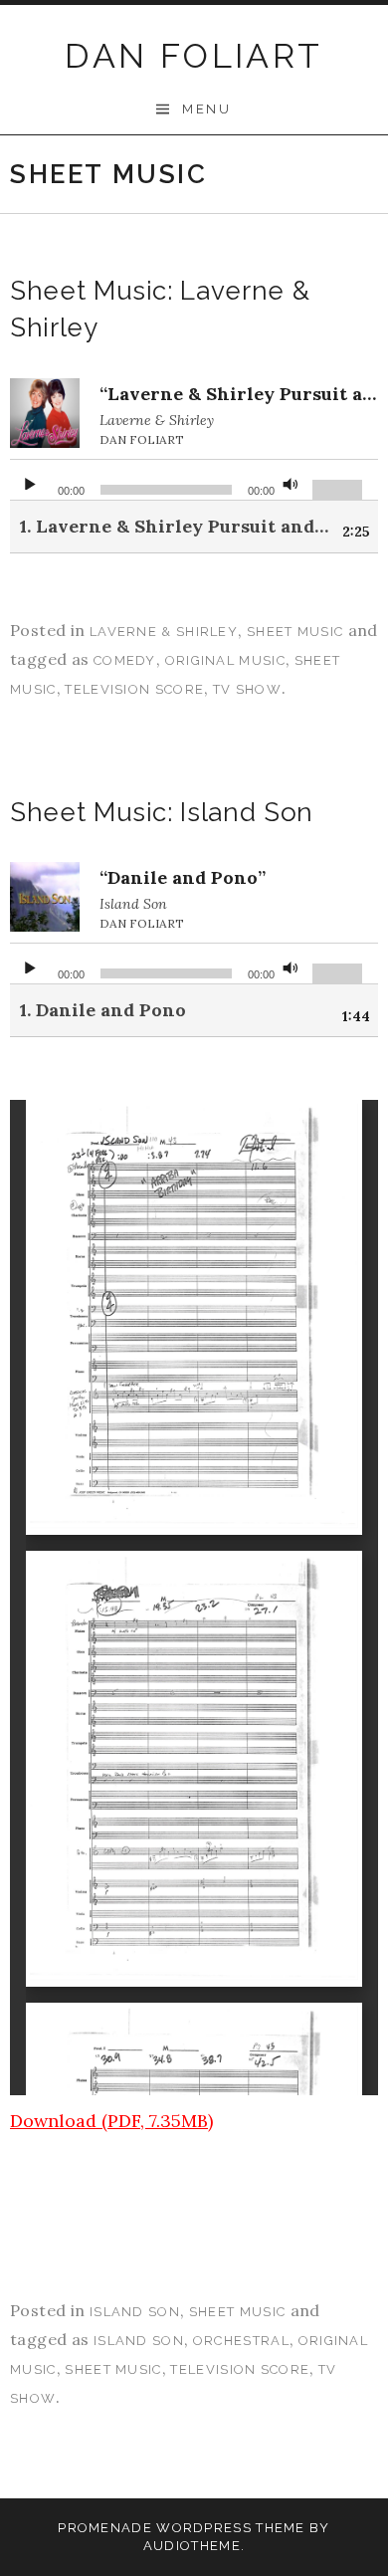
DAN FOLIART (194, 56)
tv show (247, 689)
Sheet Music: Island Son (162, 812)
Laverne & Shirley (164, 632)
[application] (194, 480)
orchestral (241, 2341)
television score (134, 689)
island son (139, 2341)
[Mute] (291, 480)
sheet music (113, 2369)
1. (174, 526)
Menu (206, 109)
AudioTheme (192, 2546)
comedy (125, 660)
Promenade (105, 2528)
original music (225, 660)
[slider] (340, 488)
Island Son (135, 2312)
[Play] (30, 480)
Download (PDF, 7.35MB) (111, 2121)
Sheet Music (295, 632)
